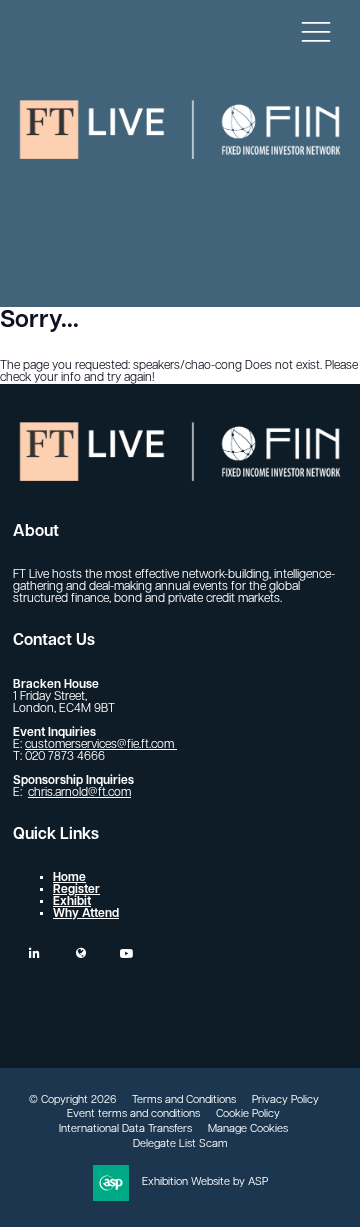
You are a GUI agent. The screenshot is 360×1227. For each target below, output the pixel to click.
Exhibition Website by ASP (205, 1182)
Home (69, 878)
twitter (80, 953)
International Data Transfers (125, 1129)
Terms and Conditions (184, 1100)
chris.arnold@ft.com (79, 793)
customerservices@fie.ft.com (101, 745)
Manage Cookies (248, 1129)
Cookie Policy (248, 1114)
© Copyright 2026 (72, 1100)
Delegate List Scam (180, 1144)
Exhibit (72, 902)
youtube (126, 953)
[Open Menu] (316, 31)
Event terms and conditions (133, 1114)
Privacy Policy (285, 1100)
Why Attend (86, 914)
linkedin (34, 953)
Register (76, 890)
